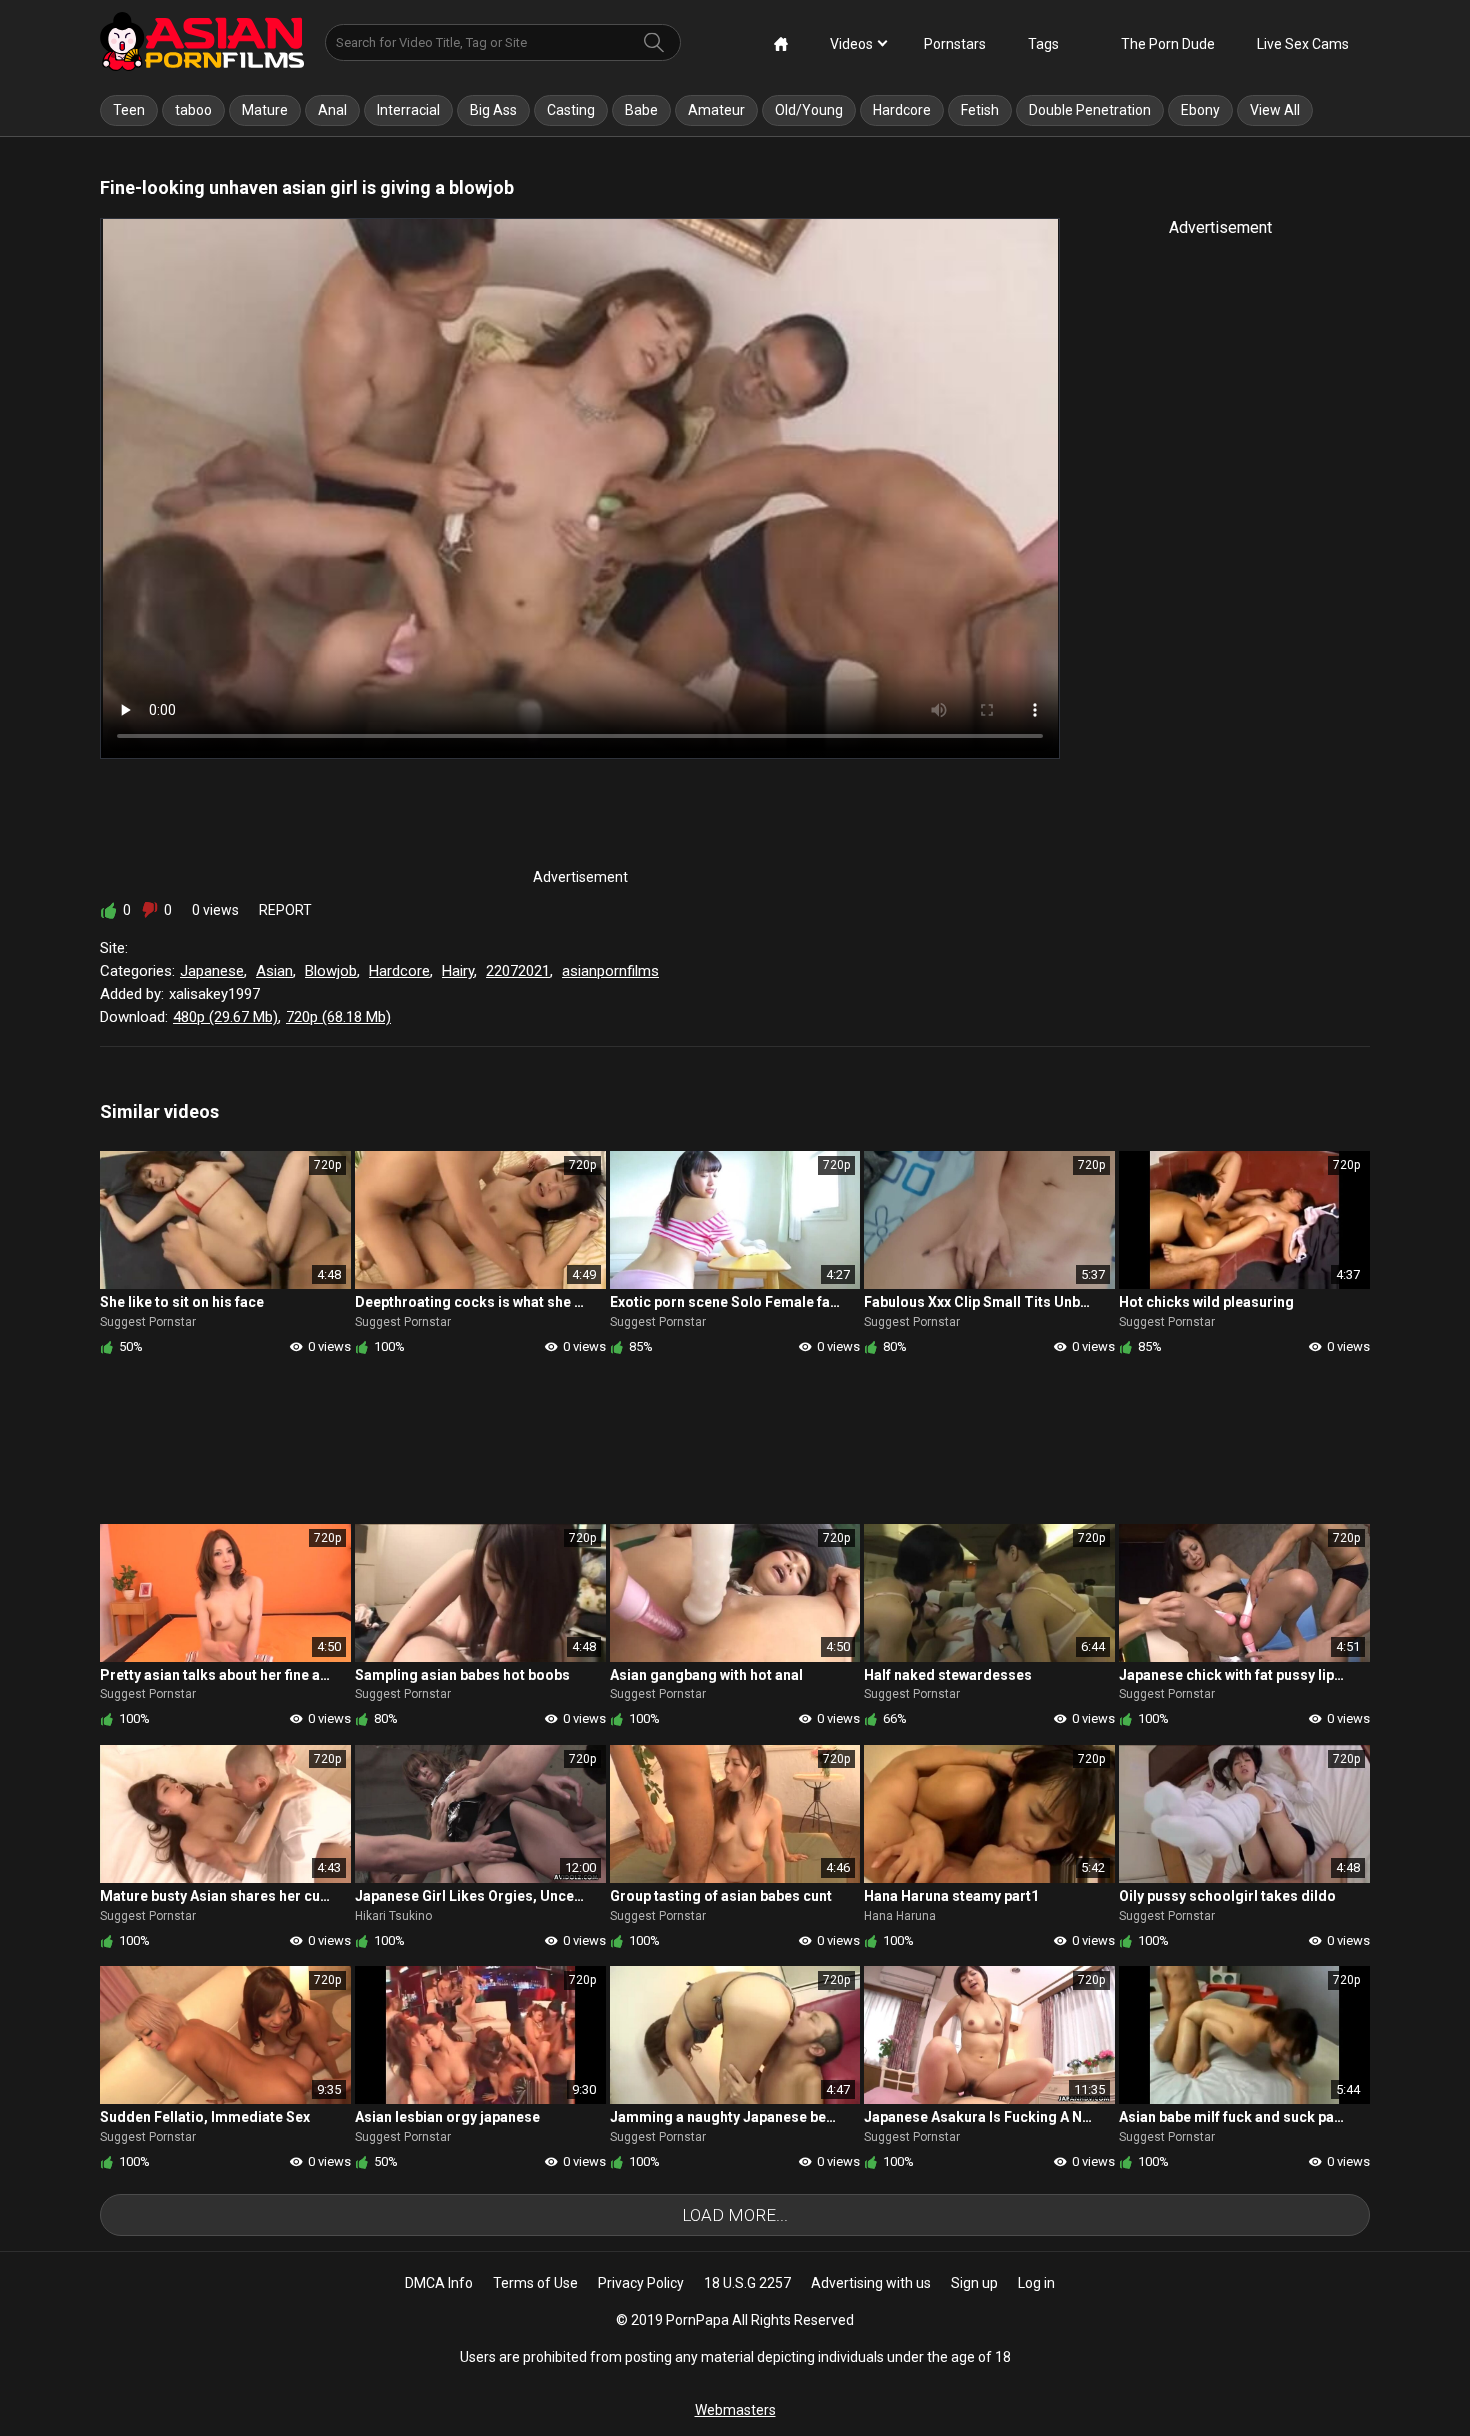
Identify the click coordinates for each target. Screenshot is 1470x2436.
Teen (129, 110)
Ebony (1200, 110)
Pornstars (955, 44)
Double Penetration (1090, 110)
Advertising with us (871, 2283)
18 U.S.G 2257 (747, 2283)
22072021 (518, 971)
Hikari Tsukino (393, 1916)
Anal (332, 110)
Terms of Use (535, 2283)
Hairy (458, 971)
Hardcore (902, 110)
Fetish (980, 110)
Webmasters (735, 2410)
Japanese (212, 971)
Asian (274, 971)
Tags (1043, 44)
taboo (193, 110)
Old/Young (809, 110)
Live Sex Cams (1303, 44)
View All (1275, 110)
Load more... (735, 2215)
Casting (571, 110)
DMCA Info (439, 2283)
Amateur (716, 110)
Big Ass (493, 110)
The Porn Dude (1168, 44)
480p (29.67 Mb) (225, 1017)
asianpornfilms (610, 971)
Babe (641, 110)
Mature (265, 110)
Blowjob (331, 971)
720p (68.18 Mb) (338, 1017)
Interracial (408, 110)
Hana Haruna (900, 1916)
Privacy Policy (641, 2283)
